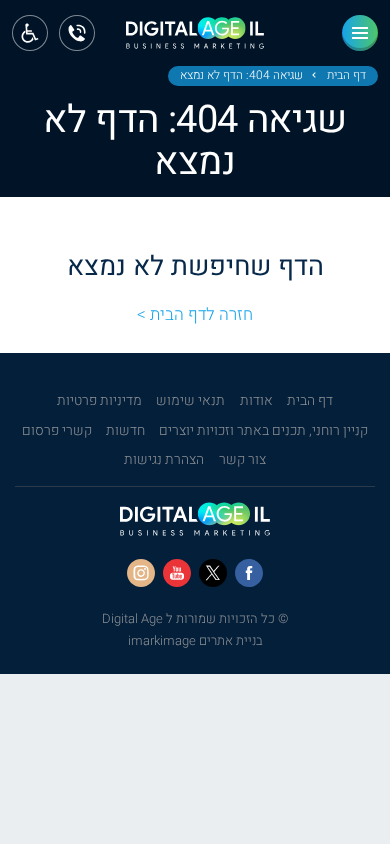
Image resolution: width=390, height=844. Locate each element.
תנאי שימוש (190, 401)
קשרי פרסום (57, 431)
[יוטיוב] (177, 573)
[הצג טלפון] (77, 33)
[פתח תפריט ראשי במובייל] (360, 33)
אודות (256, 401)
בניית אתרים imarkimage (195, 640)
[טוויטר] (213, 573)
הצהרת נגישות (164, 460)
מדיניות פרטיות (99, 401)
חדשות (125, 431)
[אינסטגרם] (141, 573)
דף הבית (346, 76)
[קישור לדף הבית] (195, 39)
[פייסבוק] (249, 573)
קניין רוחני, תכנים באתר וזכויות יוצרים (263, 431)
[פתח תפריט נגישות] (30, 33)
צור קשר (242, 460)
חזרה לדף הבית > (195, 314)
